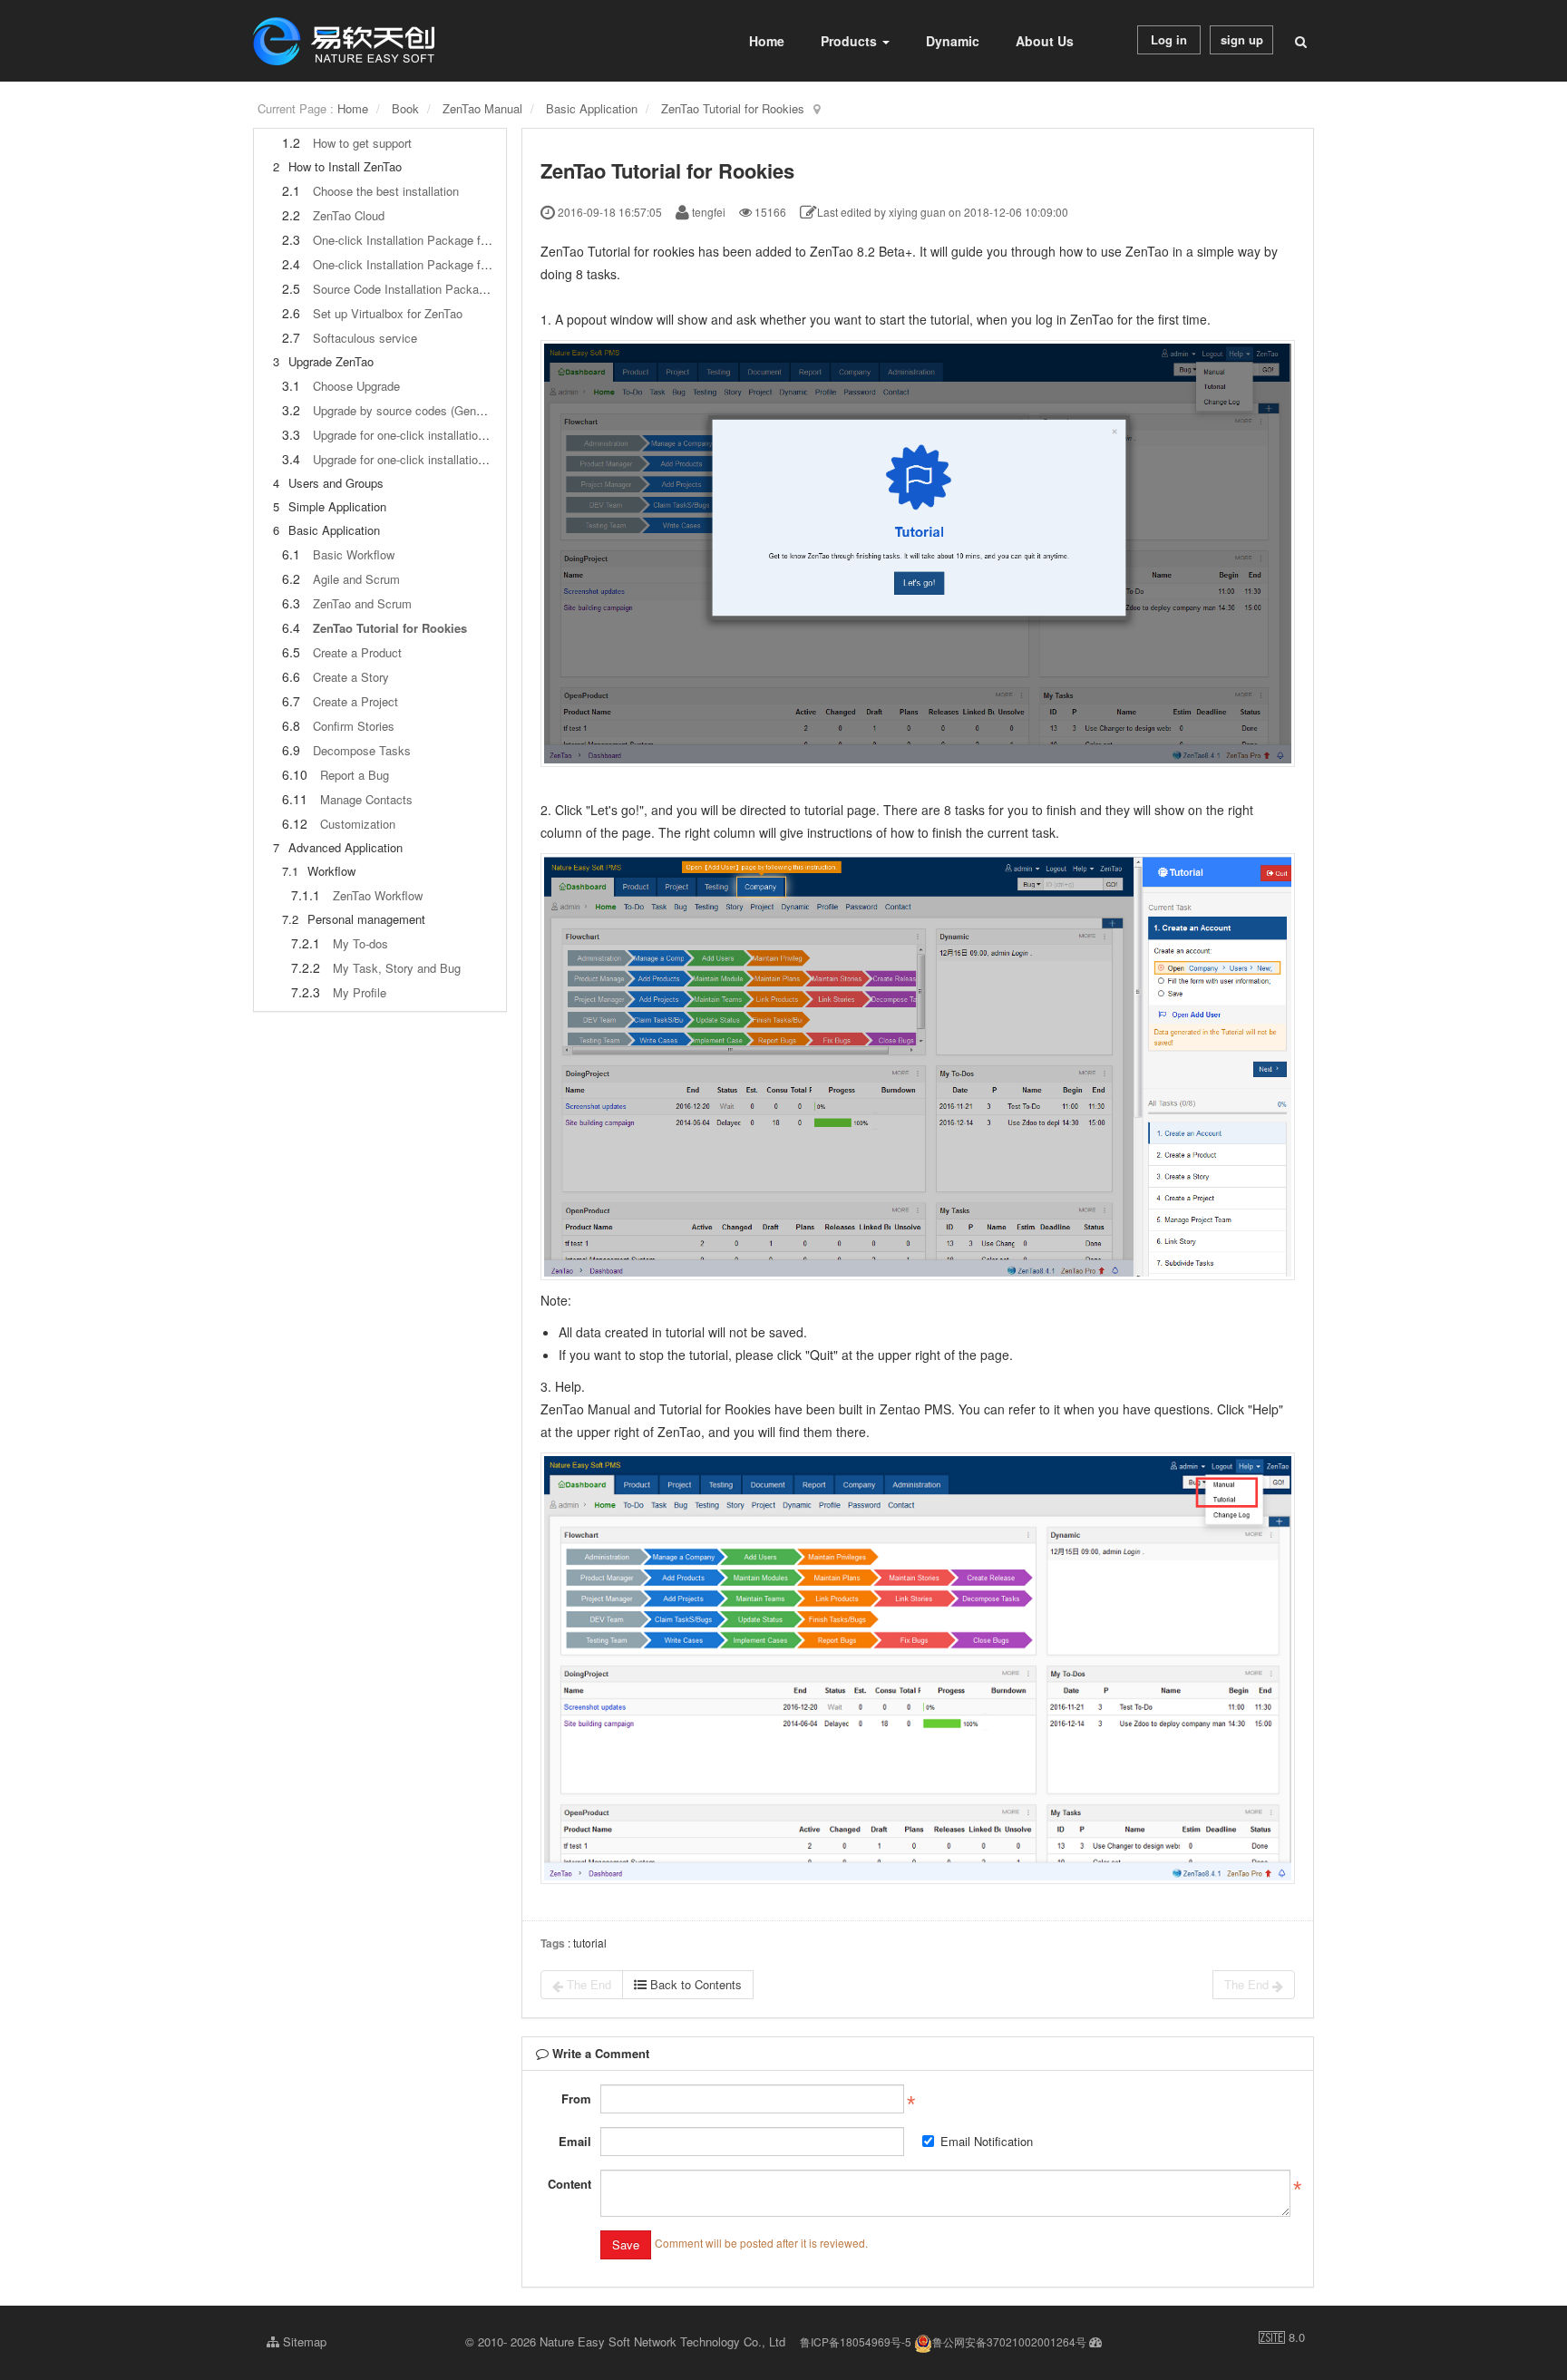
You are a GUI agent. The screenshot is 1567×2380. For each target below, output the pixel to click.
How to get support (362, 143)
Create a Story (351, 677)
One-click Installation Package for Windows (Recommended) (472, 240)
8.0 (1282, 2337)
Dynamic (953, 41)
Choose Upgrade (356, 386)
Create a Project (355, 701)
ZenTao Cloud (349, 215)
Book (405, 108)
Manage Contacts (366, 799)
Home (767, 41)
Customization (358, 824)
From (576, 2098)
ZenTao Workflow (378, 895)
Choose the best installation (386, 191)
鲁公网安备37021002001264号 (1009, 2341)
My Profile (360, 992)
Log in (1169, 39)
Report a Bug (355, 775)
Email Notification (987, 2141)
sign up (1242, 39)
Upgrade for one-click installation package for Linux (447, 459)
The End (587, 1984)
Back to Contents (694, 1984)
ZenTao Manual (482, 108)
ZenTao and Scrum (362, 603)
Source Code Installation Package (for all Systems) (448, 289)
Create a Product (357, 652)
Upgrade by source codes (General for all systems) (447, 410)
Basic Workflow (354, 554)
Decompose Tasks (362, 750)
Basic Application (592, 108)
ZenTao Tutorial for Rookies (733, 108)
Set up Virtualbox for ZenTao (388, 313)
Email (575, 2141)
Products (851, 41)
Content (569, 2184)
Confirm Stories (354, 726)
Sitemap (303, 2341)
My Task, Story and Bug (397, 968)
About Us (1045, 41)
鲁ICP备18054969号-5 (856, 2341)
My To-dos (360, 943)
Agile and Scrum (356, 579)
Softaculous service (365, 338)
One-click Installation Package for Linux (418, 264)
